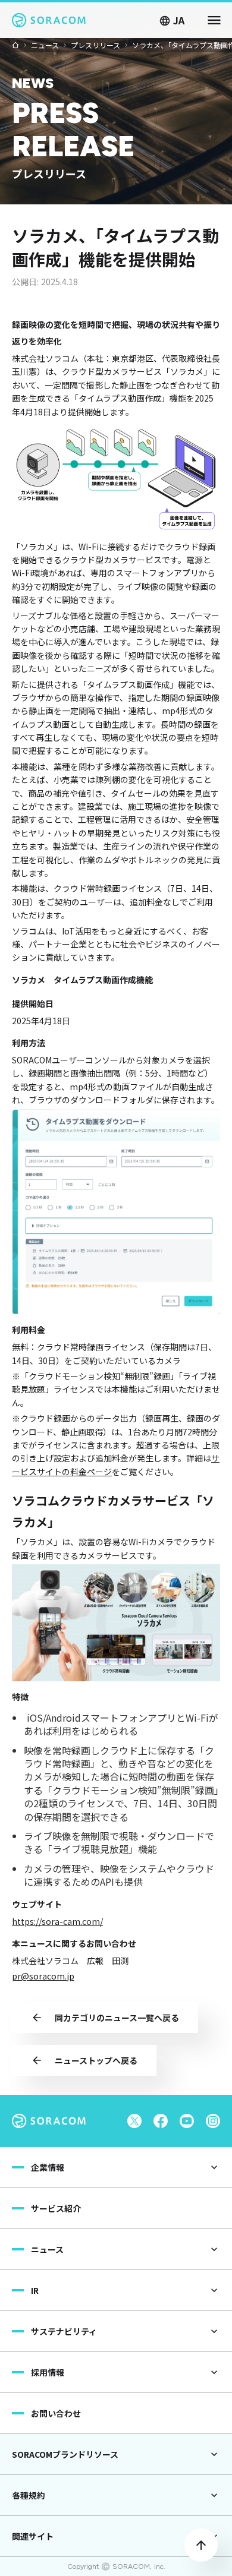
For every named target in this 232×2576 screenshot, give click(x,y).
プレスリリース (95, 45)
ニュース (45, 45)
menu (214, 20)
